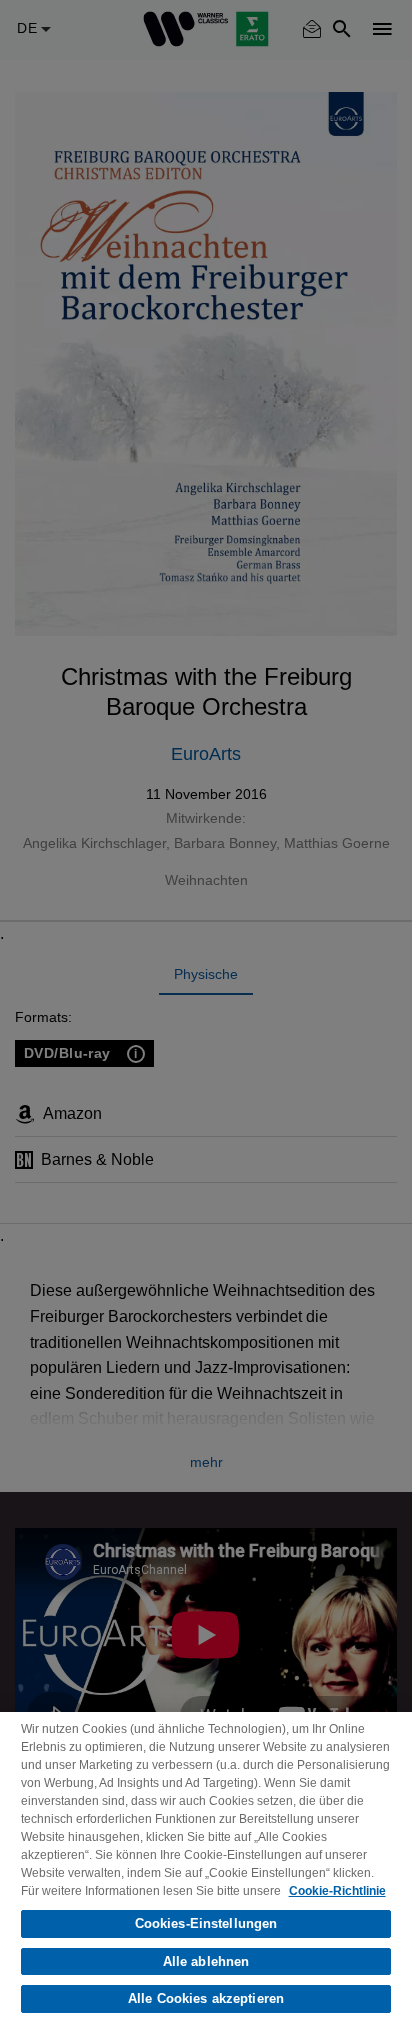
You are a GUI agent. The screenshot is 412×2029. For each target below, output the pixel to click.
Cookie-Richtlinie (337, 1891)
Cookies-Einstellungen (206, 1923)
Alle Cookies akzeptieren (206, 1998)
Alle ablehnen (206, 1961)
